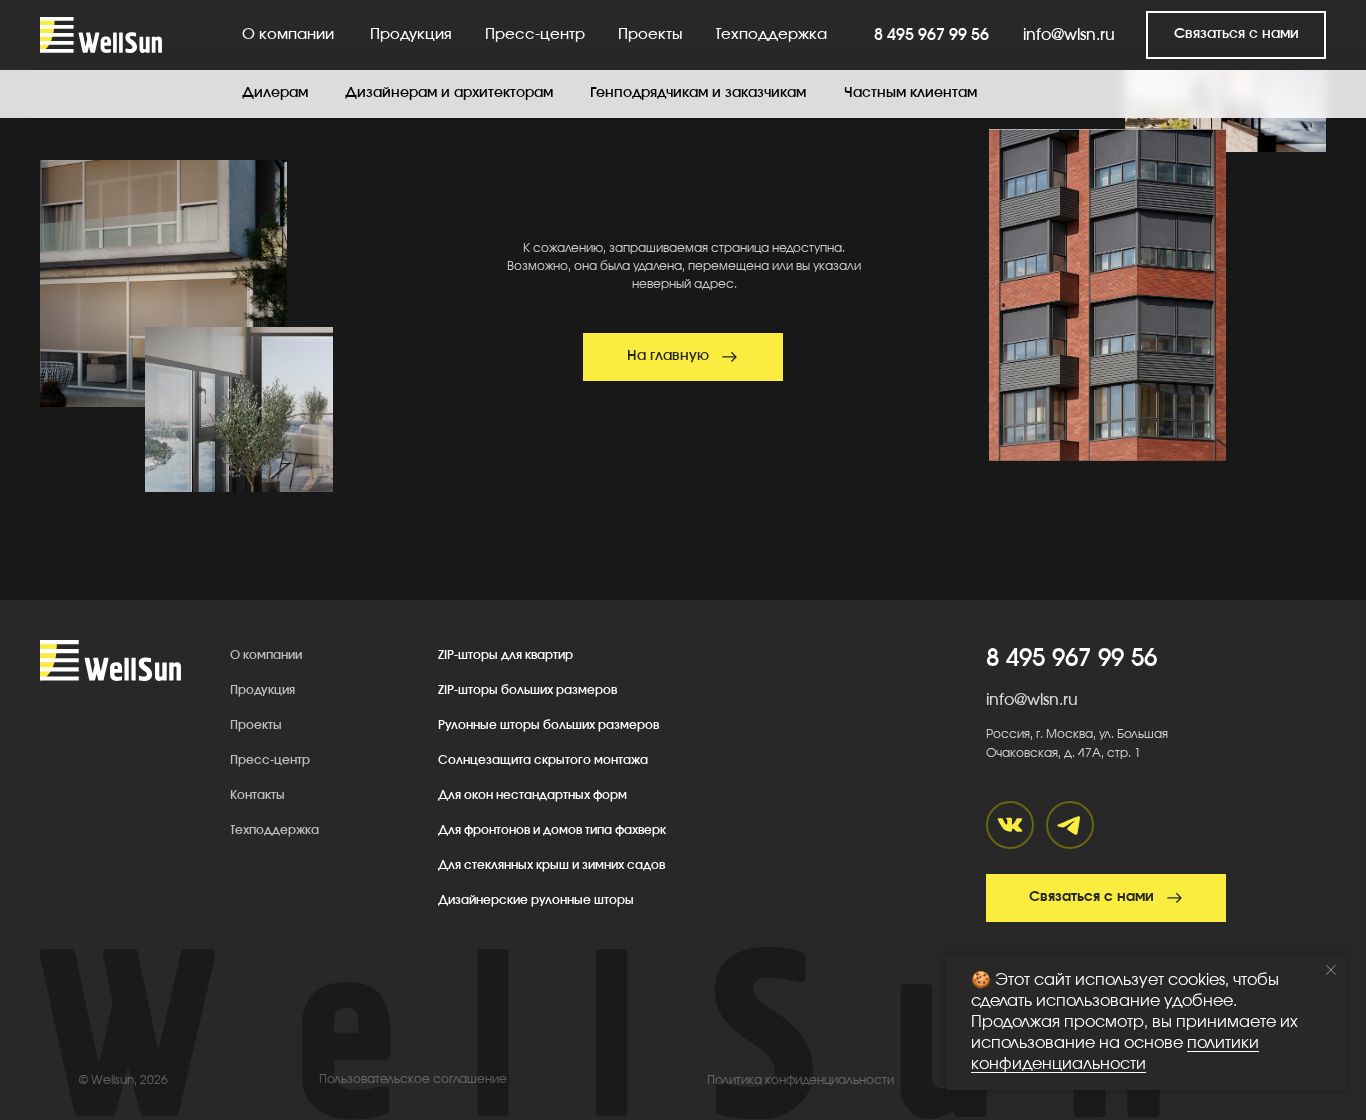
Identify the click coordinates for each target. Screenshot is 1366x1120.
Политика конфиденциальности (800, 1080)
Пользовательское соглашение (413, 1079)
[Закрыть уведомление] (1331, 970)
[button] (1236, 35)
